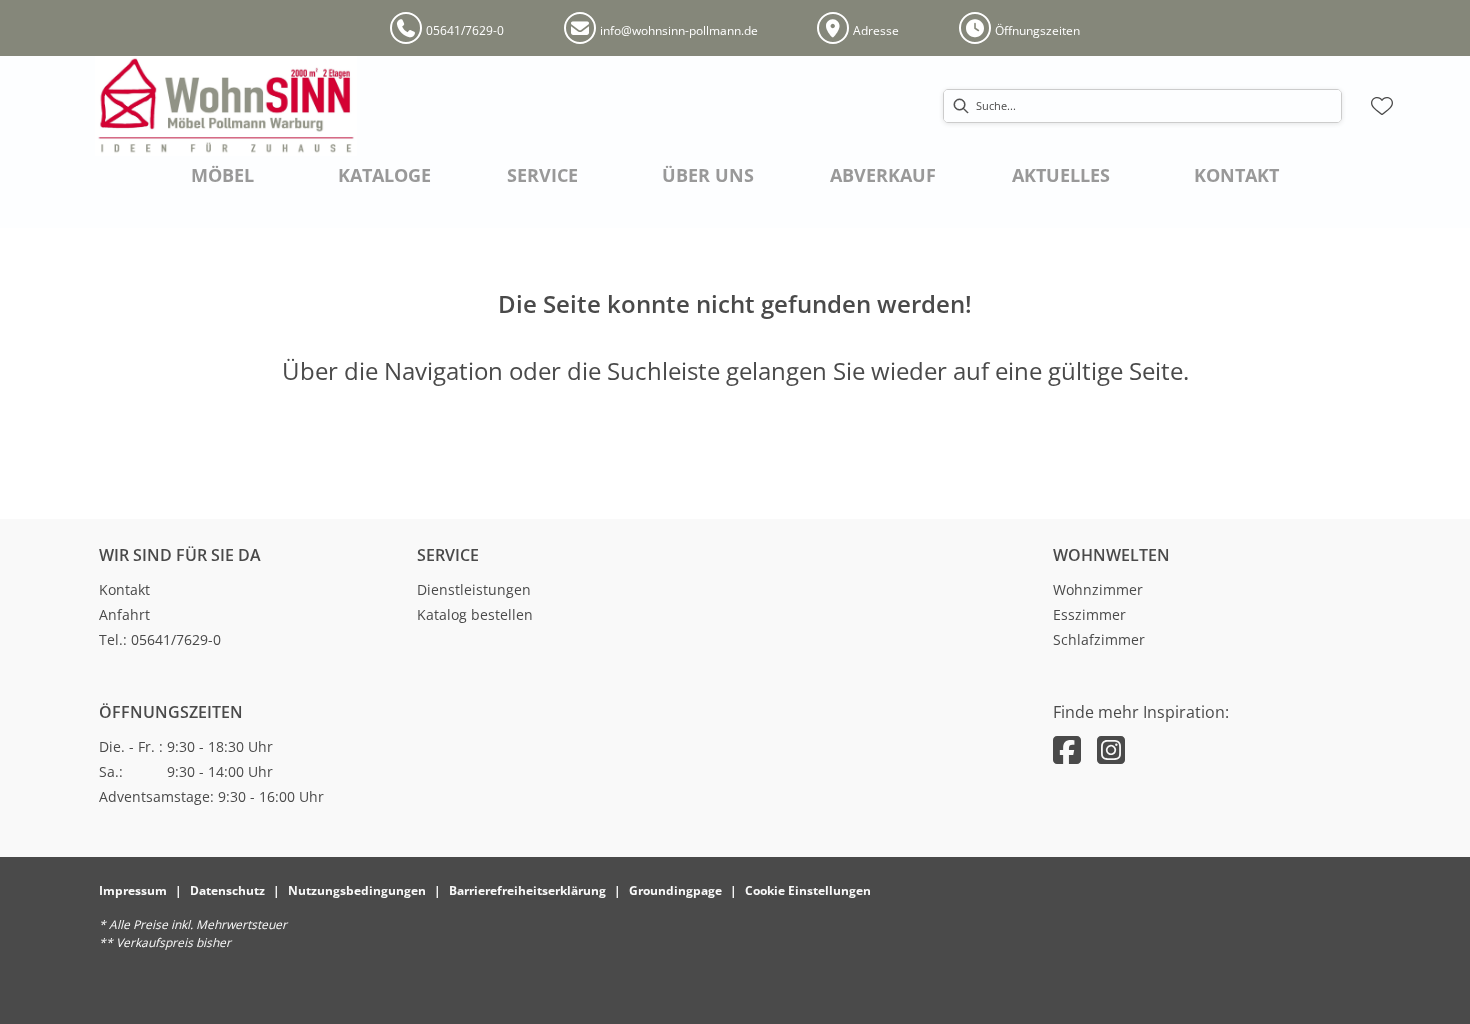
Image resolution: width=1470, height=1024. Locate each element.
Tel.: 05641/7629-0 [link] (160, 639)
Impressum (133, 890)
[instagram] (1111, 749)
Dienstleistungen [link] (474, 589)
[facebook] (1067, 749)
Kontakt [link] (124, 589)
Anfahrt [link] (124, 614)
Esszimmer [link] (1089, 614)
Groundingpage (675, 890)
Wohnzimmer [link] (1098, 589)
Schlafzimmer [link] (1099, 639)
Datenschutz (227, 890)
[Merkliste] (1382, 106)
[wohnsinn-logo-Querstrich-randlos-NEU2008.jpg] (226, 106)
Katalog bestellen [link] (475, 614)
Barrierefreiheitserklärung (527, 890)
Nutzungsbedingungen (357, 890)
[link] (222, 175)
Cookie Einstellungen (808, 890)
